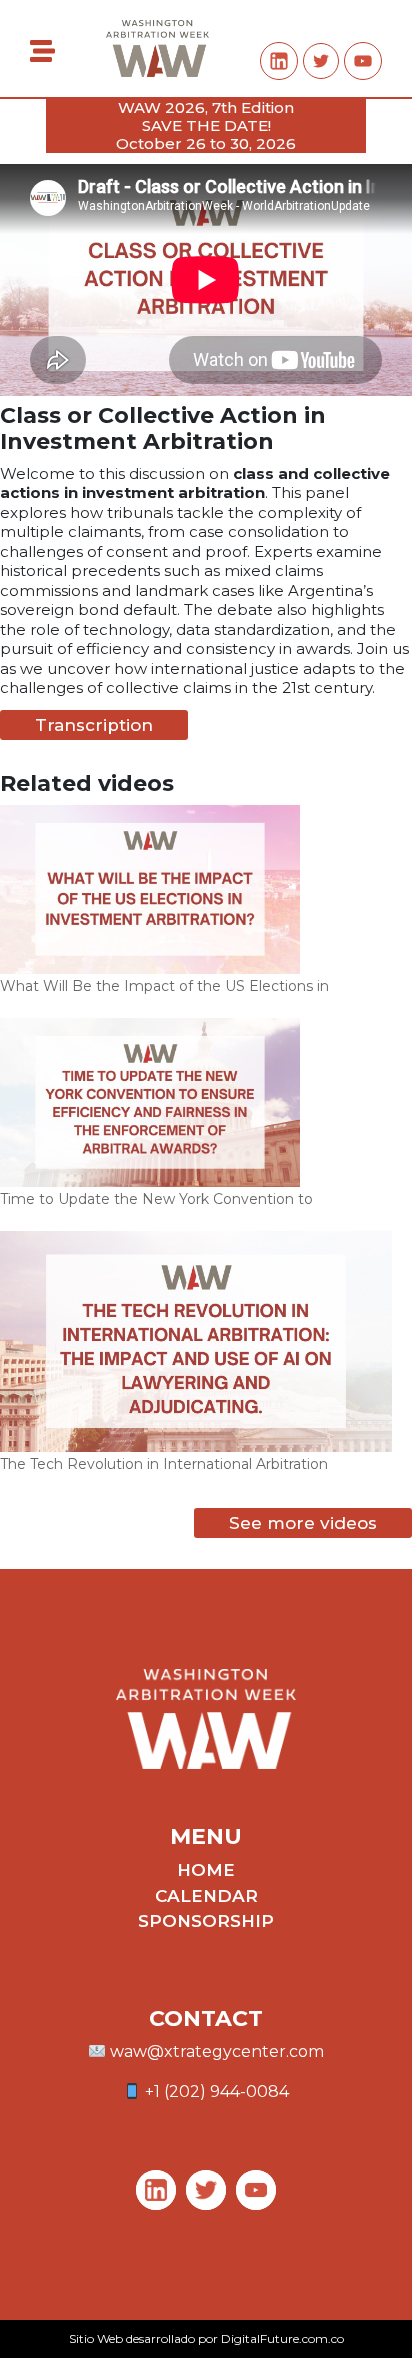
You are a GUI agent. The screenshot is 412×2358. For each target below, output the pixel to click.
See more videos (303, 1523)
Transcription (94, 725)
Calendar (206, 1896)
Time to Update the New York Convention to (156, 1199)
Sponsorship (206, 1921)
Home (206, 1870)
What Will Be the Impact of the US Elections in (164, 986)
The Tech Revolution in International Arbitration (164, 1464)
